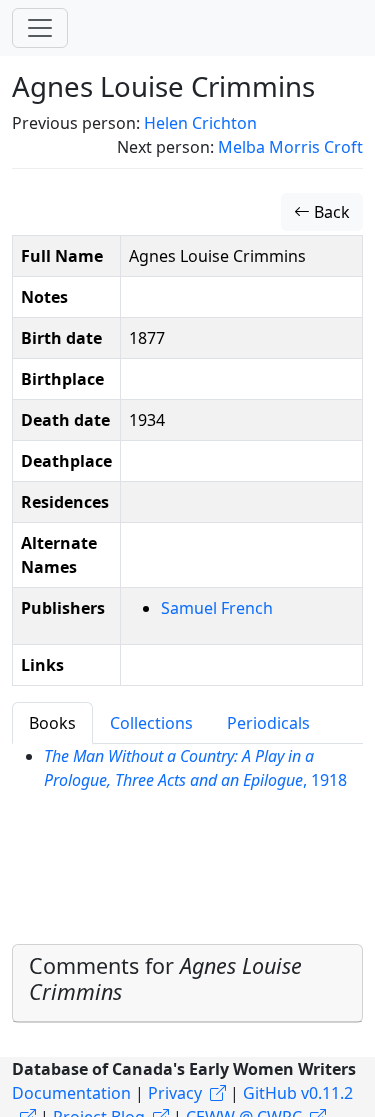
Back (330, 212)
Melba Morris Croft (290, 147)
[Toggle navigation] (40, 28)
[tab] (187, 983)
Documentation (71, 1093)
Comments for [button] (165, 978)
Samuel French (217, 608)
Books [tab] (52, 723)
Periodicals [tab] (268, 723)
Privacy (175, 1093)
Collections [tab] (151, 723)
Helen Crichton (200, 123)
